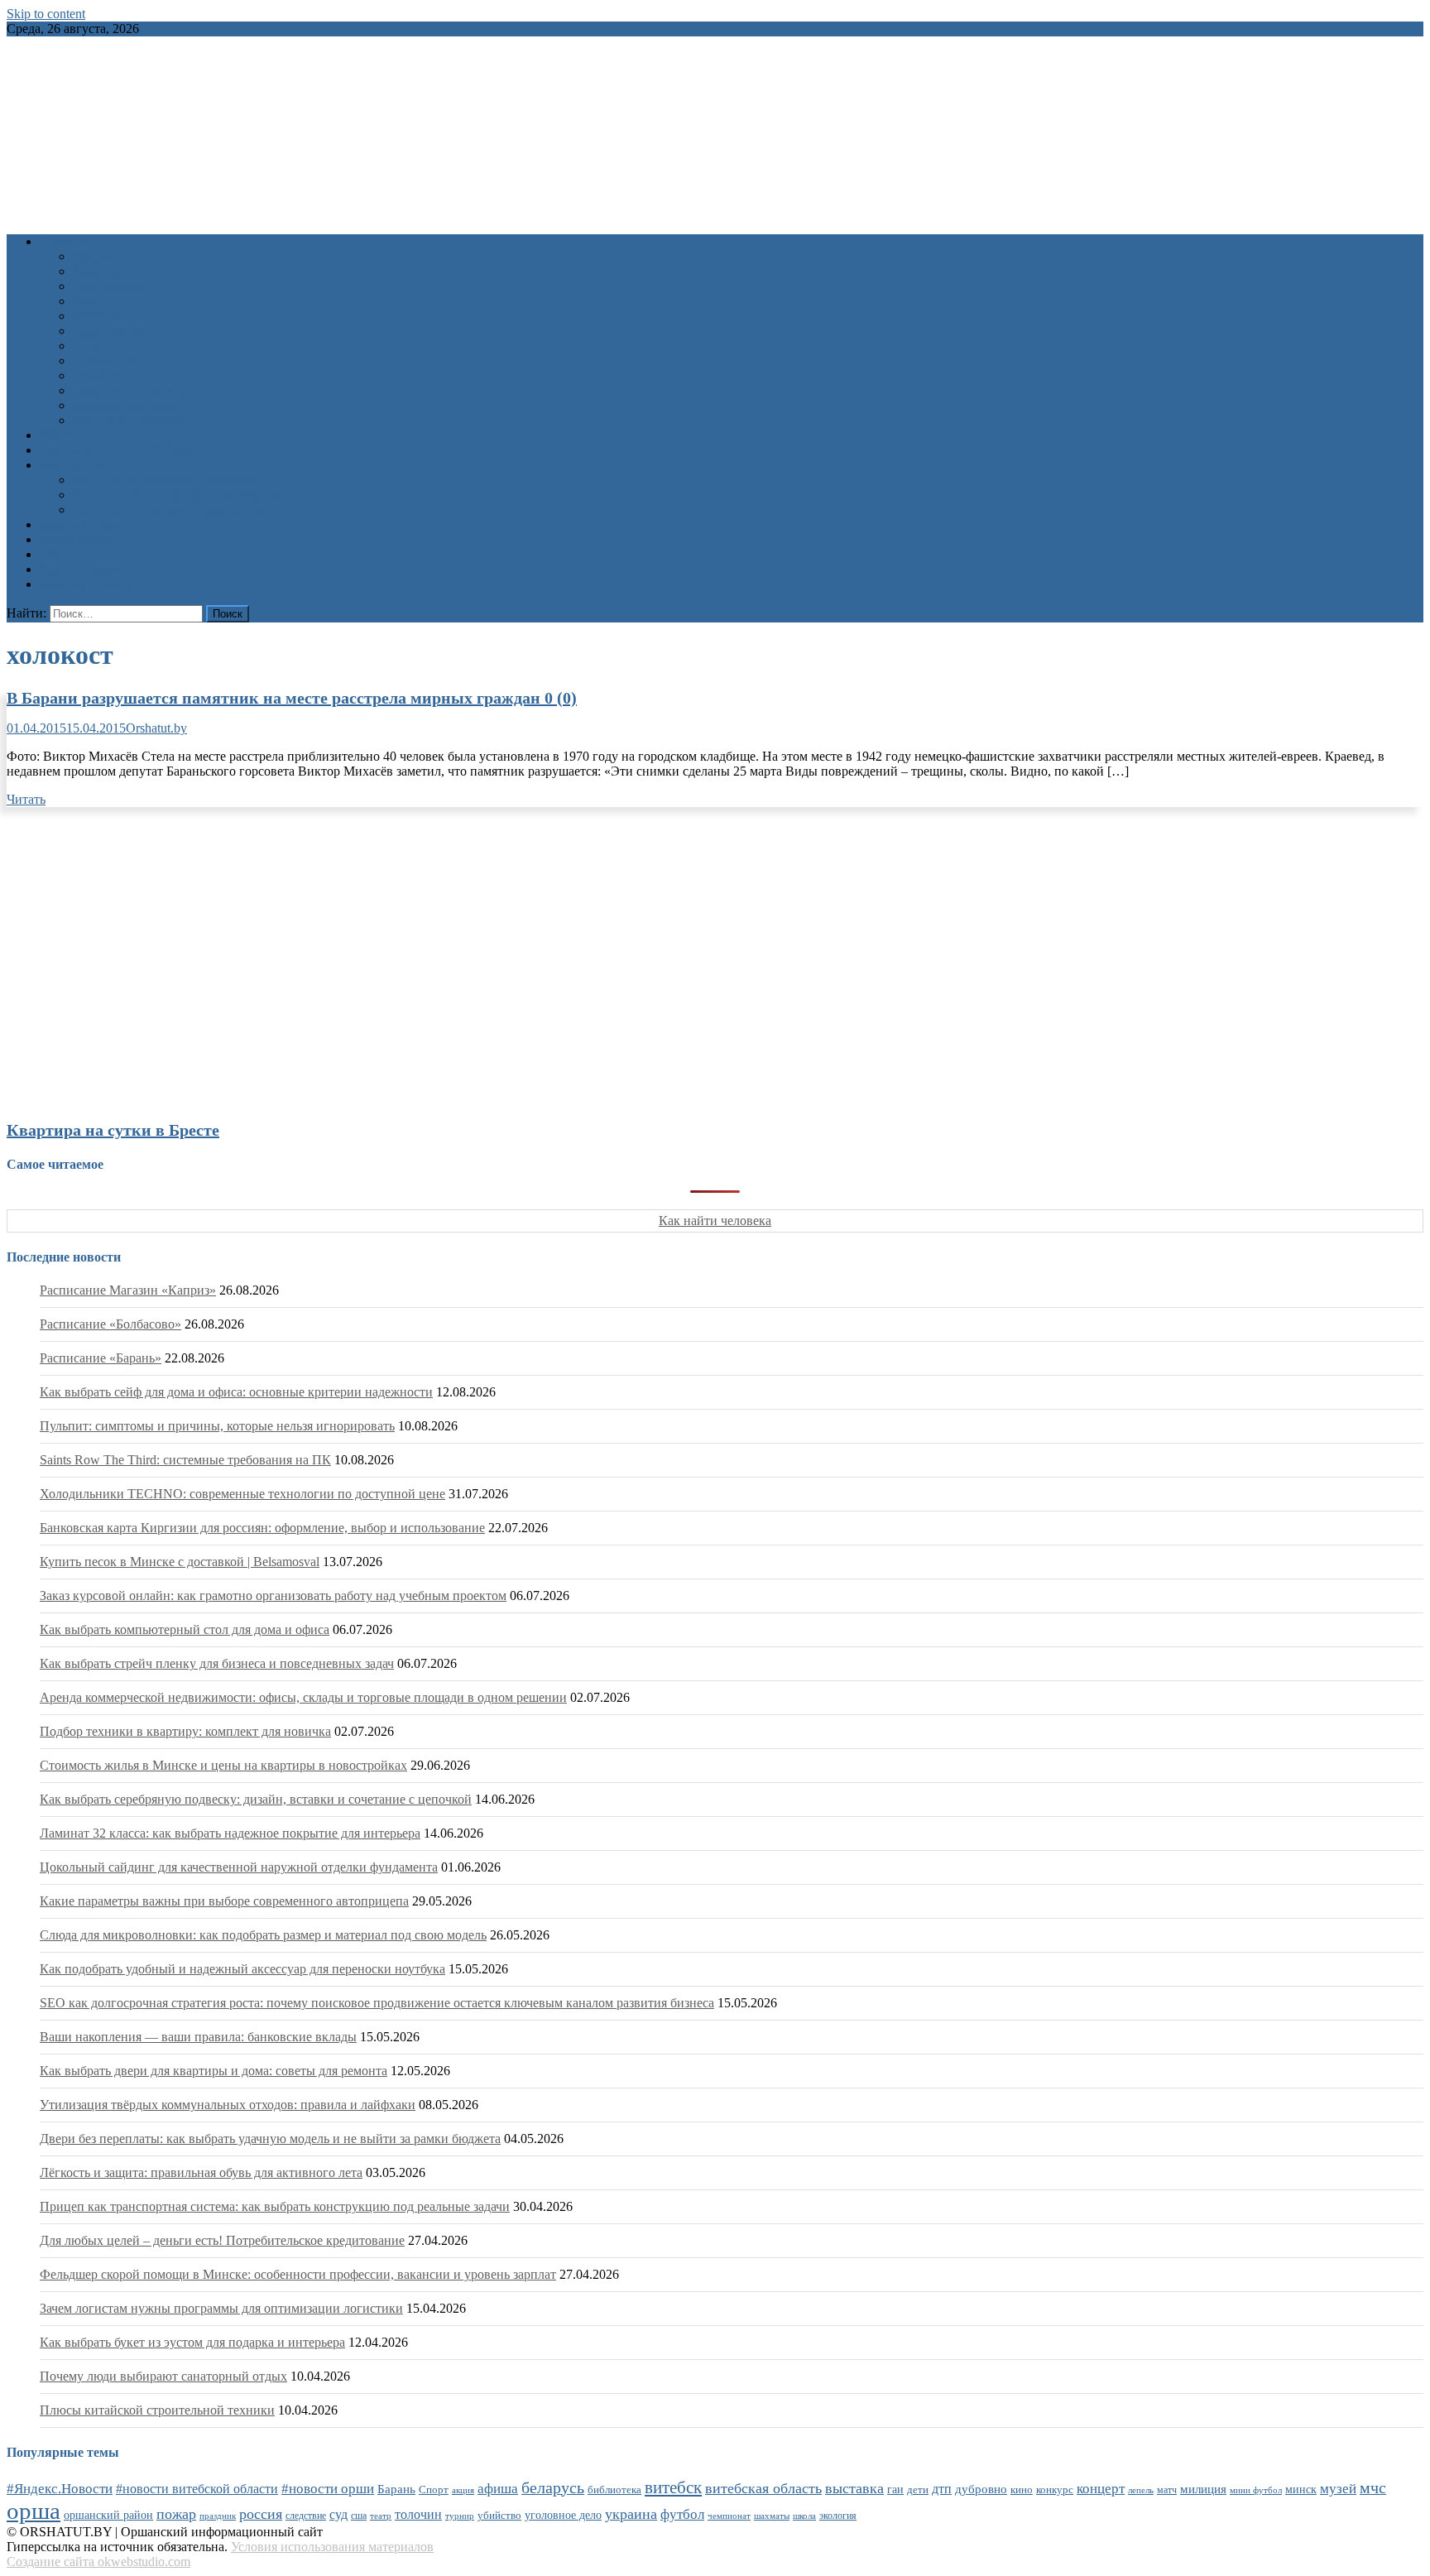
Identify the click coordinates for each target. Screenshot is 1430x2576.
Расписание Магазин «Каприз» (128, 1290)
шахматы (772, 2516)
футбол (682, 2514)
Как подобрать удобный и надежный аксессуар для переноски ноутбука (242, 1969)
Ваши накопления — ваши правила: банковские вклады (198, 2037)
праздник (218, 2516)
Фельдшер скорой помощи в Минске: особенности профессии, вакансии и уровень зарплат (298, 2274)
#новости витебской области (197, 2489)
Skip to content (46, 14)
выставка (854, 2488)
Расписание (73, 465)
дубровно (981, 2489)
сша (359, 2516)
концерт (1101, 2489)
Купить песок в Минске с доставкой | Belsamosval (180, 1562)
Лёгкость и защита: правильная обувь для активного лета (201, 2172)
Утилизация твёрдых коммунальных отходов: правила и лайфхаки (228, 2105)
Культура (98, 271)
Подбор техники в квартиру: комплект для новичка (185, 1731)
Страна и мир (111, 360)
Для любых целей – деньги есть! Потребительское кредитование (222, 2240)
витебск (673, 2487)
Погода (60, 554)
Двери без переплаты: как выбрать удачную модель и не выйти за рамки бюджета (270, 2139)
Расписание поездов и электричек (169, 509)
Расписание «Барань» (101, 1358)
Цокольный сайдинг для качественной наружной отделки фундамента (239, 1867)
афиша (498, 2489)
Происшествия (115, 331)
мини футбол (1256, 2490)
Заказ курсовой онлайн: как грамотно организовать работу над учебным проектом (273, 1596)
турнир (460, 2516)
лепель (1141, 2490)
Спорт (91, 346)
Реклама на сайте (88, 584)
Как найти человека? (132, 420)
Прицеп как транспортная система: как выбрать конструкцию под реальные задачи (275, 2206)
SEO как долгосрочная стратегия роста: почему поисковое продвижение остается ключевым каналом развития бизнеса (377, 2003)
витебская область (763, 2488)
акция (463, 2490)
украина (631, 2514)
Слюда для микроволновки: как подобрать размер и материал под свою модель (263, 1935)
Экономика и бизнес (131, 390)
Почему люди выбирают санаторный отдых (163, 2376)
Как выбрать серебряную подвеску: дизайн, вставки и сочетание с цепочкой (256, 1799)
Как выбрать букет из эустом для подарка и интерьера (192, 2342)
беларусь (553, 2487)
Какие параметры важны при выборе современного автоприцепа (224, 1901)
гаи (895, 2489)
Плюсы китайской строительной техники (157, 2410)
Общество (101, 316)
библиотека (614, 2490)
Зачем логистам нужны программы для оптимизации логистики (221, 2308)
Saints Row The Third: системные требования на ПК (185, 1460)
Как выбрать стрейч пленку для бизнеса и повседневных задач (217, 1663)
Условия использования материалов (332, 2547)
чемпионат (729, 2516)
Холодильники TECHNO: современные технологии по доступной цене (242, 1494)
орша (34, 2511)
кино (1022, 2489)
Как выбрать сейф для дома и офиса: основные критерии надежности (236, 1392)
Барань (396, 2489)
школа (804, 2516)
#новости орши (328, 2489)
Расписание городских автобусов (167, 480)
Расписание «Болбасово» (110, 1324)
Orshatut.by (156, 728)
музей (1338, 2489)
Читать (26, 799)
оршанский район (108, 2515)
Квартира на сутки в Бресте (113, 1130)
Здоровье (98, 256)
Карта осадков (80, 569)
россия (261, 2514)
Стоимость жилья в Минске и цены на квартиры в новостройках (223, 1765)
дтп (942, 2489)
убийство (499, 2516)
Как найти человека (715, 1221)
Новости (64, 241)
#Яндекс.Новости (60, 2489)
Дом (85, 301)
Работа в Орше (82, 524)
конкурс (1055, 2489)
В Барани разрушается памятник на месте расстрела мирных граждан (292, 698)
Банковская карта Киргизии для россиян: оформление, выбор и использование (262, 1528)
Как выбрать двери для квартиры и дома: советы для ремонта (214, 2071)
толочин (418, 2514)
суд (338, 2514)
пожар (176, 2514)
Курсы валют (77, 539)
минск (1301, 2489)
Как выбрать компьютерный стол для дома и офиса (185, 1629)
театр (381, 2516)
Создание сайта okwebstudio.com (98, 2562)
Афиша (60, 435)
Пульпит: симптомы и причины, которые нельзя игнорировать (217, 1426)
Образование (110, 286)
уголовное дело (563, 2515)
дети (918, 2490)
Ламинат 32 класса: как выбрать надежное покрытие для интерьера (230, 1833)
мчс (1373, 2487)
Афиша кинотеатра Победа (116, 450)
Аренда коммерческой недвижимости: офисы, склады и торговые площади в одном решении (303, 1697)
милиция (1203, 2489)
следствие (306, 2516)
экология (838, 2516)
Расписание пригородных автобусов (176, 495)
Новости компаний (127, 405)
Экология (100, 375)
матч (1167, 2490)
